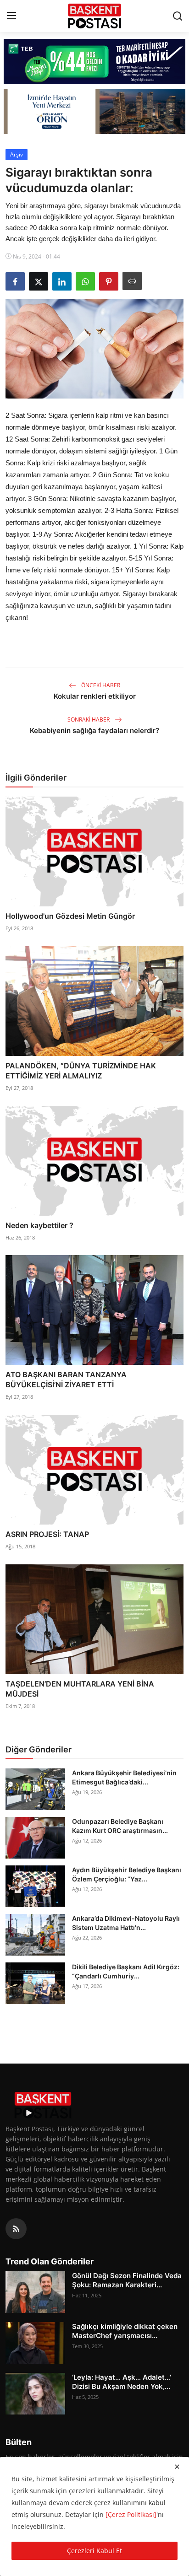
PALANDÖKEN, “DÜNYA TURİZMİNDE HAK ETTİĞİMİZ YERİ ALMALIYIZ (81, 1071)
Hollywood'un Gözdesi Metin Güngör (70, 916)
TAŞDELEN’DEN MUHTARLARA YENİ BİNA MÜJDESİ (80, 1689)
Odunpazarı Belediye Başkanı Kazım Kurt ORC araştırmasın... (120, 1826)
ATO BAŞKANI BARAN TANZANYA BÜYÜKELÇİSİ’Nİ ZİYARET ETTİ (66, 1380)
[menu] (11, 16)
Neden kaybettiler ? (39, 1225)
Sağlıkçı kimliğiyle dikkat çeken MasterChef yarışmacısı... (125, 2331)
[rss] (16, 2229)
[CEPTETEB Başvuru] (94, 62)
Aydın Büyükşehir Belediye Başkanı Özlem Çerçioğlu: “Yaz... (127, 1874)
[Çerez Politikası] (131, 2514)
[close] (177, 2467)
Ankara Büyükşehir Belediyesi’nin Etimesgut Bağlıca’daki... (124, 1777)
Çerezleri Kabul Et (94, 2551)
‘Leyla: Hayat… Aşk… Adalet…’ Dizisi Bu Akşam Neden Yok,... (122, 2382)
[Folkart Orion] (94, 111)
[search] (178, 16)
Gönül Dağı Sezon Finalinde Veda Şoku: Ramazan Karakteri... (127, 2280)
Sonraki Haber (89, 719)
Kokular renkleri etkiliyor (95, 696)
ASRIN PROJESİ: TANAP (47, 1534)
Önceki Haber (100, 685)
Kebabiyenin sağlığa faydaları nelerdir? (94, 730)
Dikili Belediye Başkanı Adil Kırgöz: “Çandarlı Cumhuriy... (126, 1971)
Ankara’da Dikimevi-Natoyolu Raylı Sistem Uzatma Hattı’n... (126, 1923)
